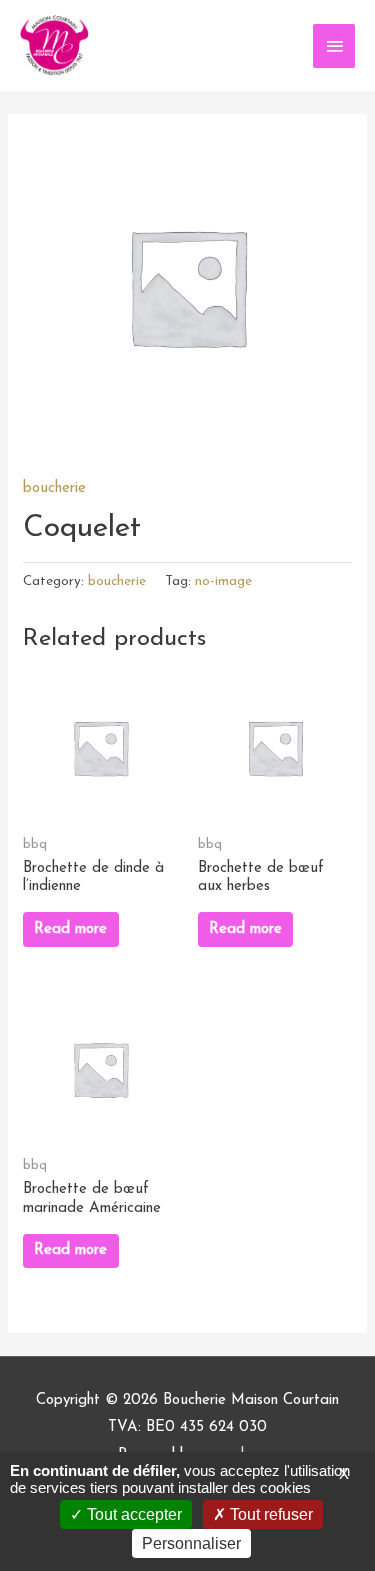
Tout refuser (269, 1514)
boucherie (54, 488)
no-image (223, 581)
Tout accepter (132, 1514)
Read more (70, 929)
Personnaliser (191, 1543)
